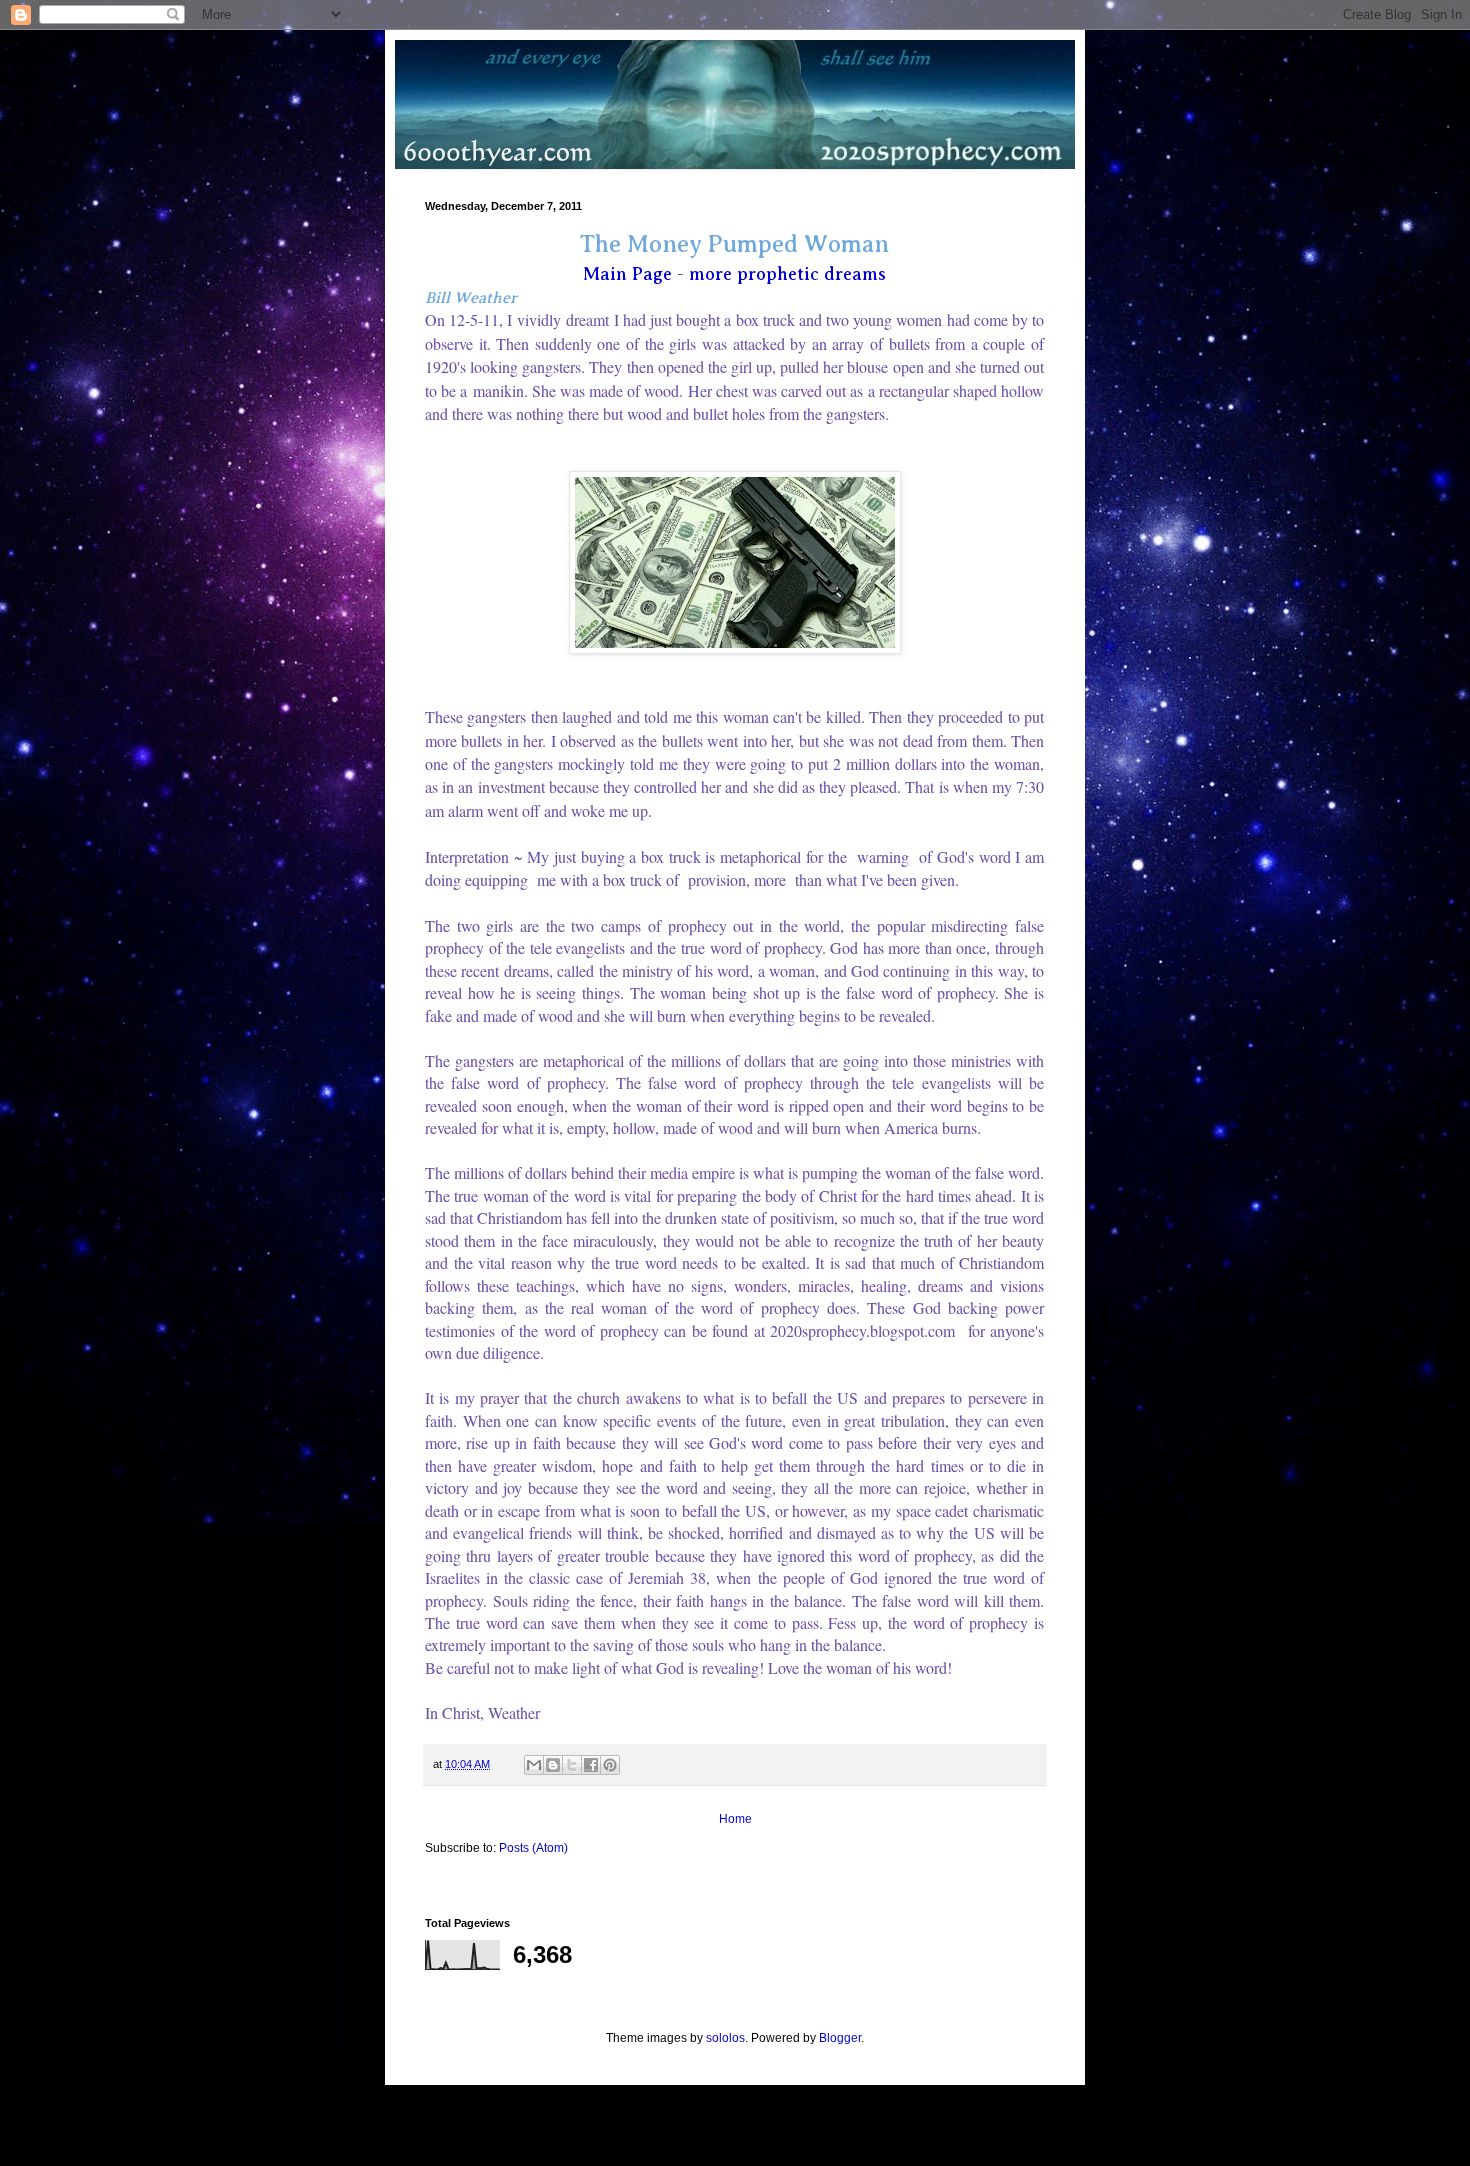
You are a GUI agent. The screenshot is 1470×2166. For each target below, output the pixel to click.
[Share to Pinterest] (610, 1765)
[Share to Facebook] (591, 1765)
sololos (725, 2038)
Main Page (627, 274)
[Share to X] (572, 1765)
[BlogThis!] (553, 1765)
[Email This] (534, 1765)
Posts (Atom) (533, 1848)
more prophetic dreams (787, 274)
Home (735, 1819)
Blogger (840, 2038)
